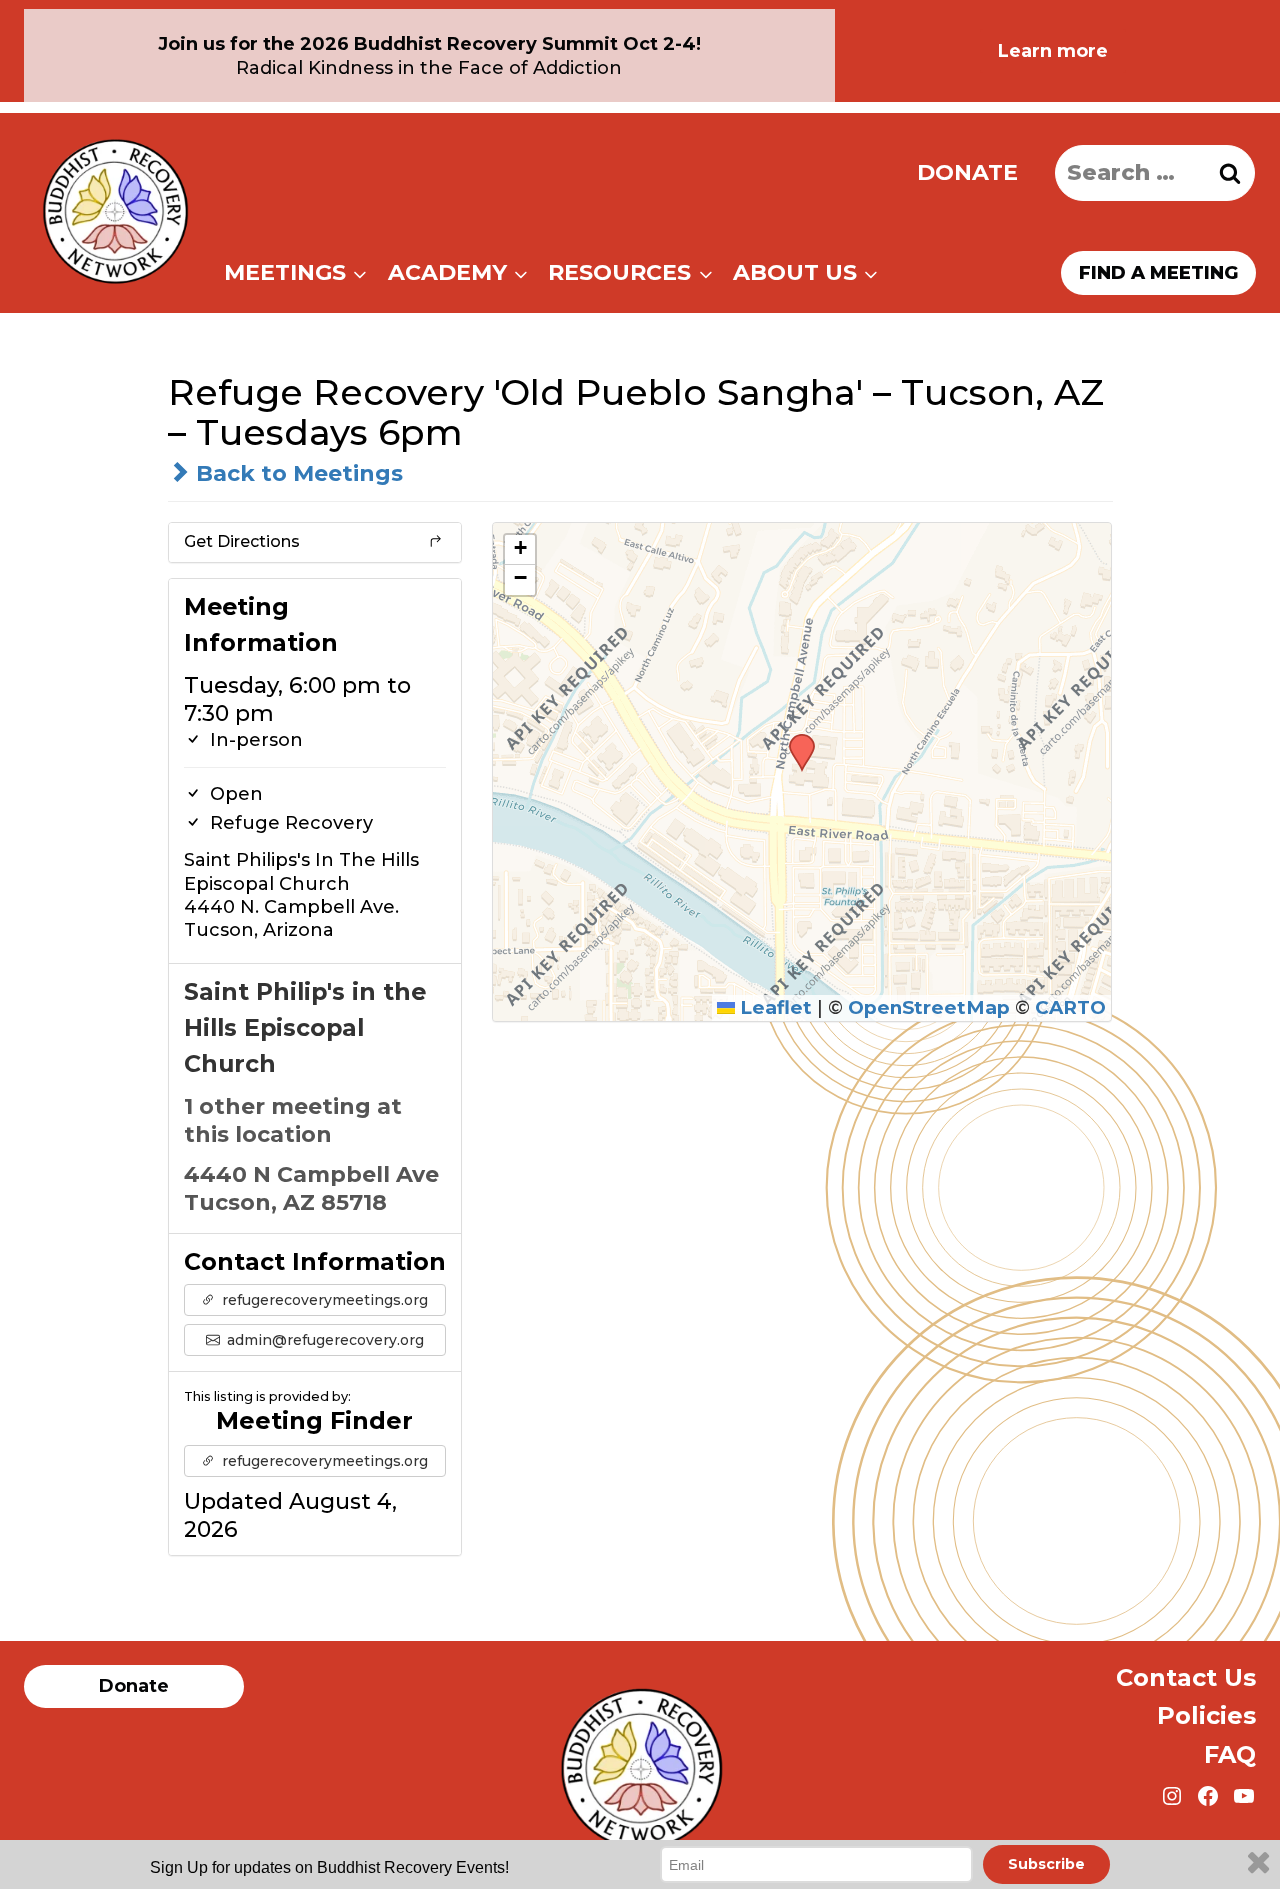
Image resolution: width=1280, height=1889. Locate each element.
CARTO (1070, 1007)
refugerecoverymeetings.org (323, 1300)
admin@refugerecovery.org (323, 1340)
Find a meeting (1158, 273)
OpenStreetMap (929, 1007)
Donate (967, 172)
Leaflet (773, 1007)
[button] (795, 740)
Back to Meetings (296, 473)
